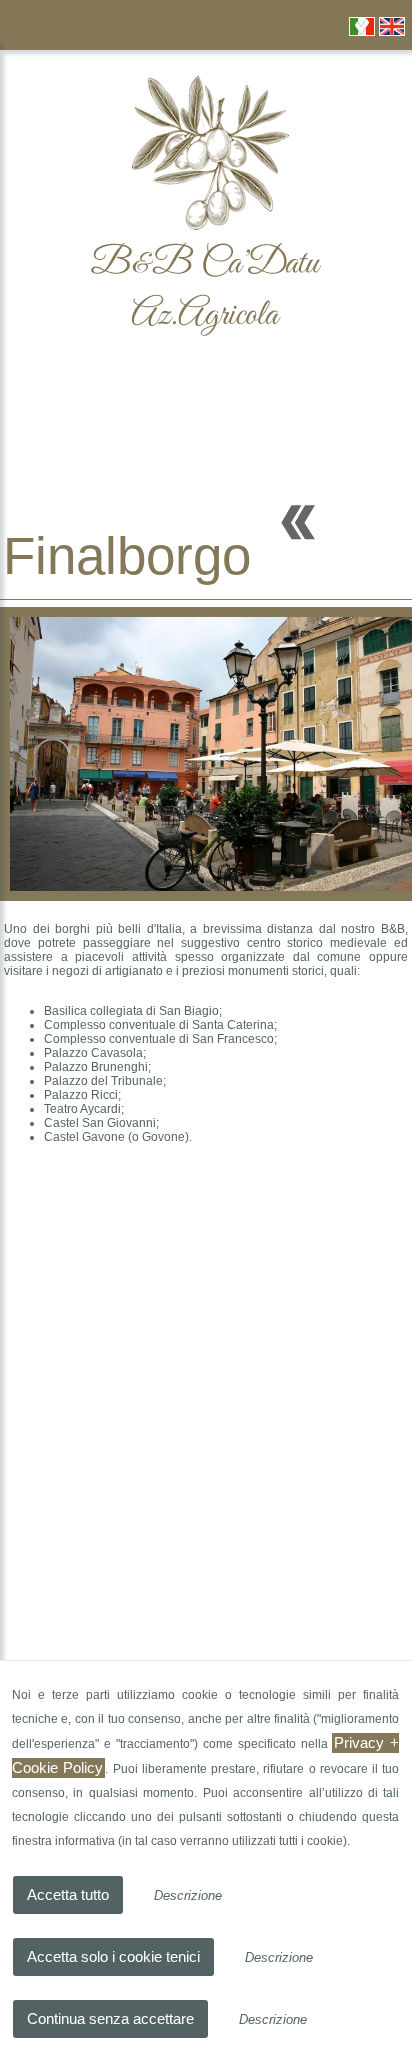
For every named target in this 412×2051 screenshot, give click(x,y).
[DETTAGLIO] (298, 517)
